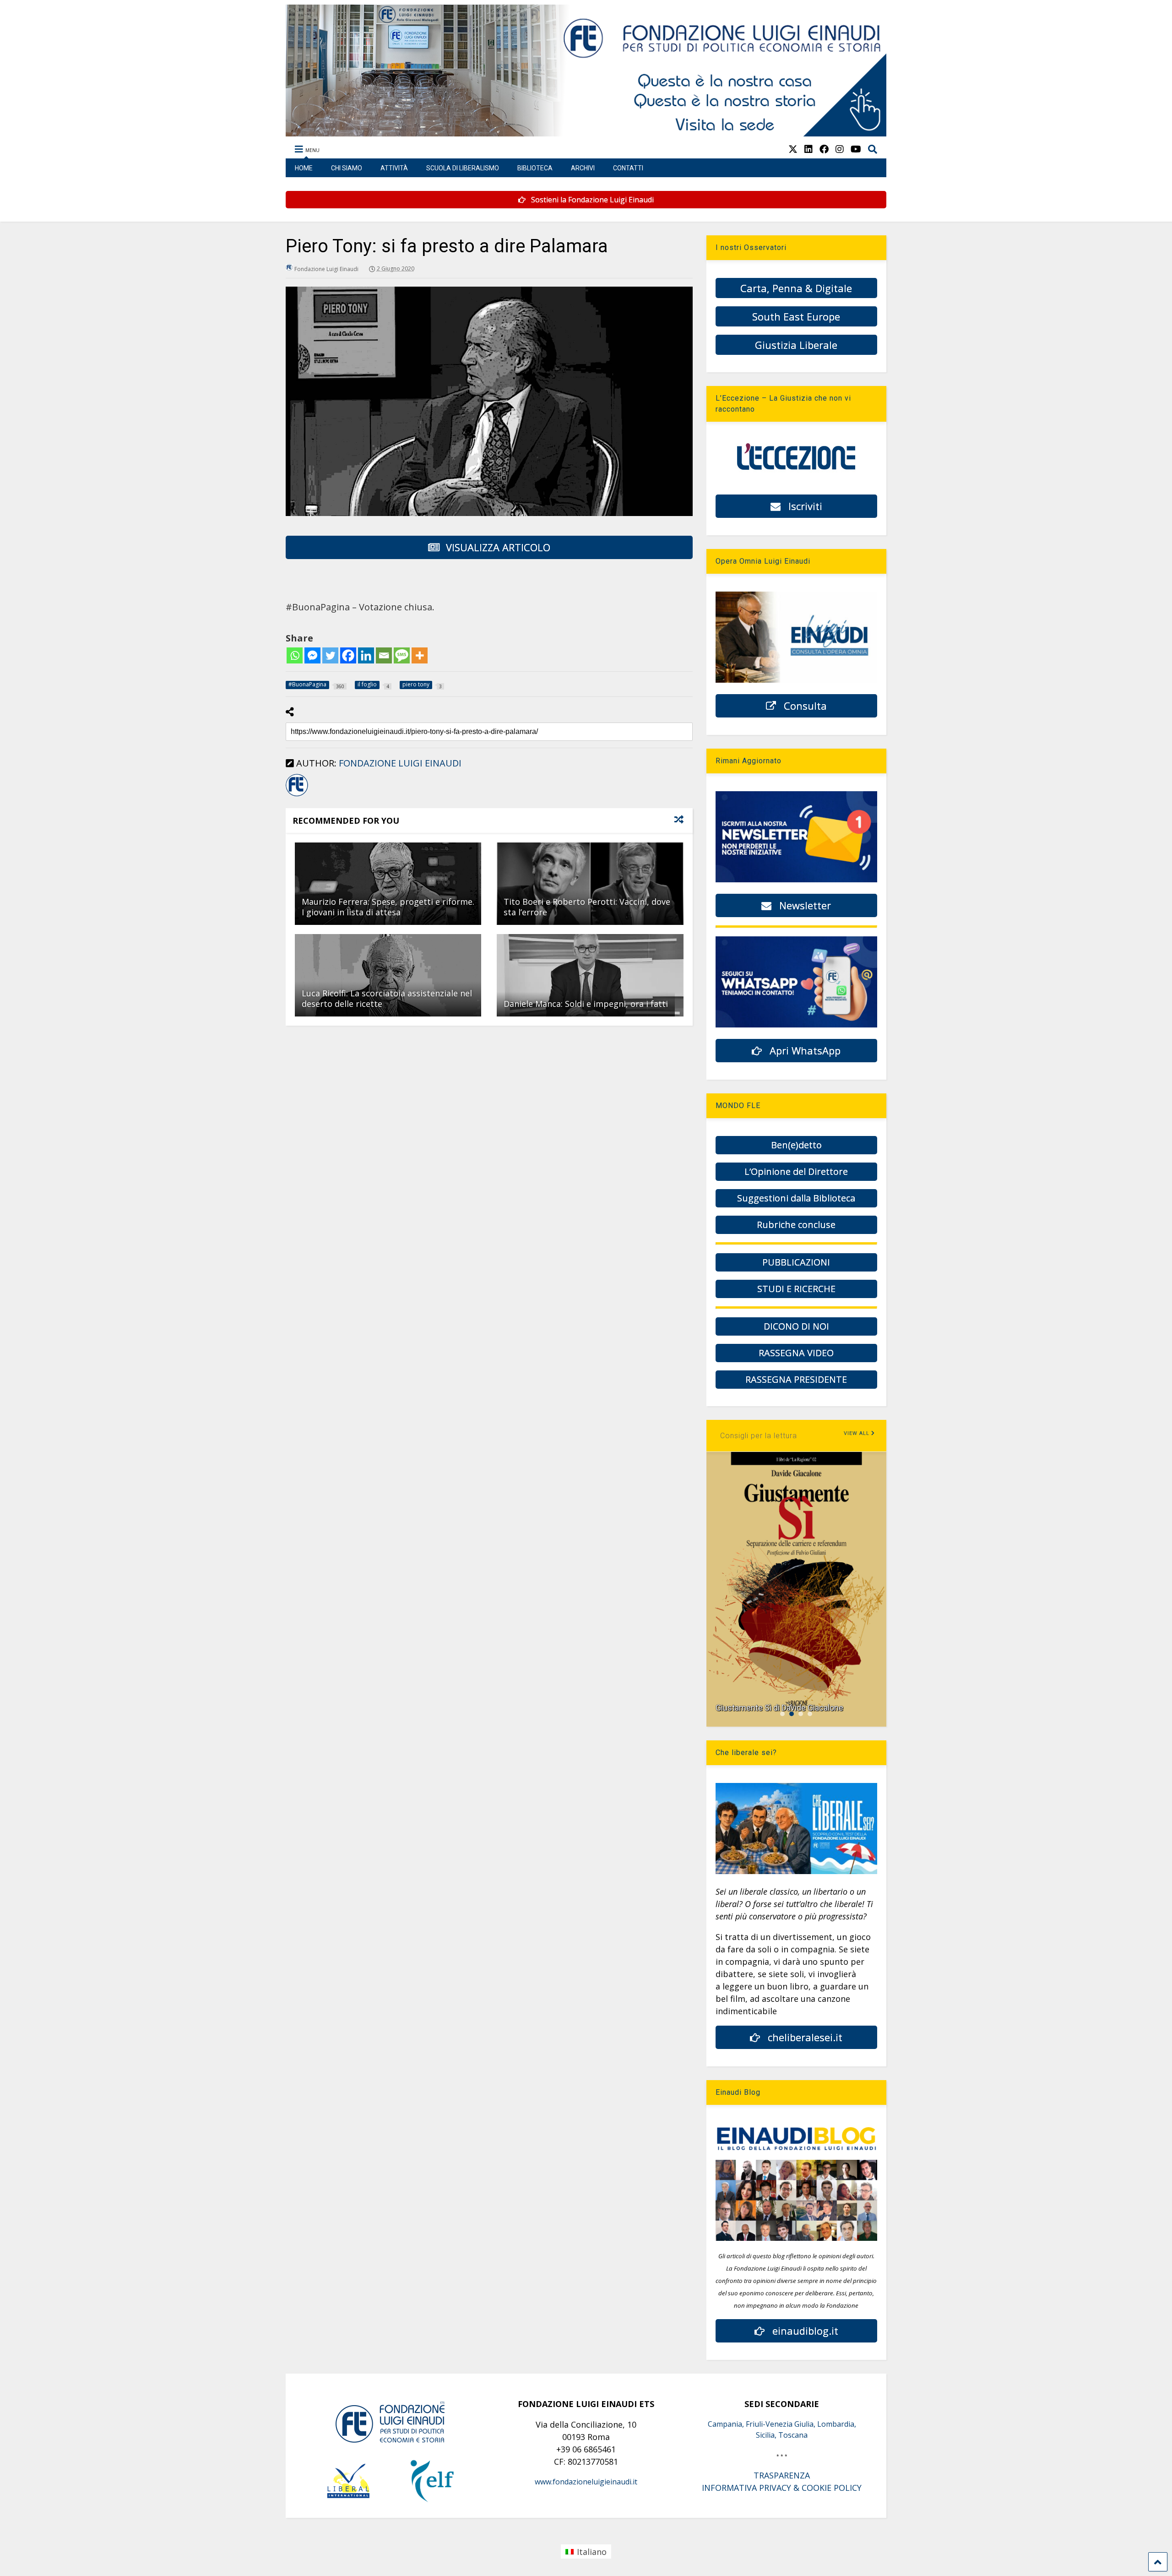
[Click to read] (388, 884)
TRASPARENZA (782, 2475)
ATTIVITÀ (394, 168)
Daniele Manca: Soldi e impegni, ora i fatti (586, 1004)
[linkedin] (808, 149)
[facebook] (824, 149)
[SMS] (402, 655)
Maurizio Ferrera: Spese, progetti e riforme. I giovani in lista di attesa (388, 907)
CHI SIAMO (347, 168)
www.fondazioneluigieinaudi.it (586, 2482)
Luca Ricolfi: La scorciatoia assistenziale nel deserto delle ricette (387, 998)
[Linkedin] (366, 655)
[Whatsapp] (295, 655)
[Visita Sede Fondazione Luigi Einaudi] (586, 132)
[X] (793, 149)
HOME (304, 168)
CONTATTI (628, 168)
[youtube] (856, 149)
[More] (420, 655)
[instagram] (840, 149)
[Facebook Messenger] (312, 655)
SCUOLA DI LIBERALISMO (463, 168)
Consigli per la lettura (759, 1436)
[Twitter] (330, 655)
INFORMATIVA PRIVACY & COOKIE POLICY (782, 2488)
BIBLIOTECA (535, 168)
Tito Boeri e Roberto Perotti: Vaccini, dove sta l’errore (587, 907)
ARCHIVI (583, 168)
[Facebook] (348, 655)
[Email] (384, 655)
